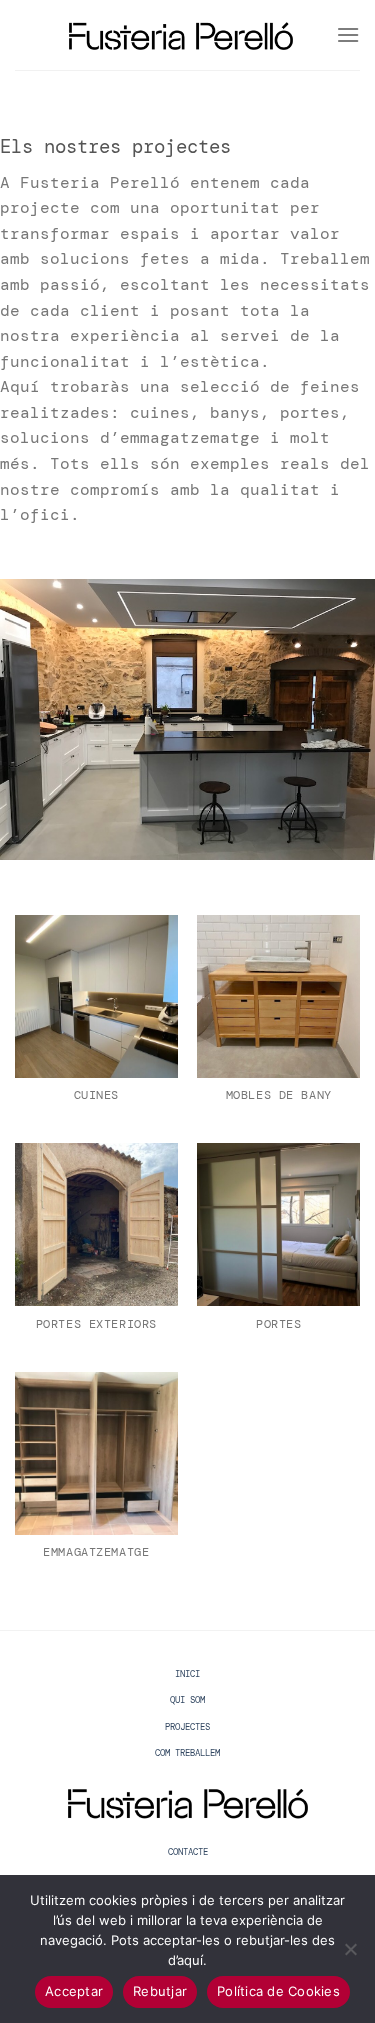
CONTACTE (188, 1852)
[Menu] (348, 34)
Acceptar (74, 1991)
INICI (187, 1674)
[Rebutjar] (350, 1955)
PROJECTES (187, 1727)
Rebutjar (160, 1991)
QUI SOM (187, 1700)
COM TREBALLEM (187, 1753)
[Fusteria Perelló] (181, 35)
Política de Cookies (278, 1991)
